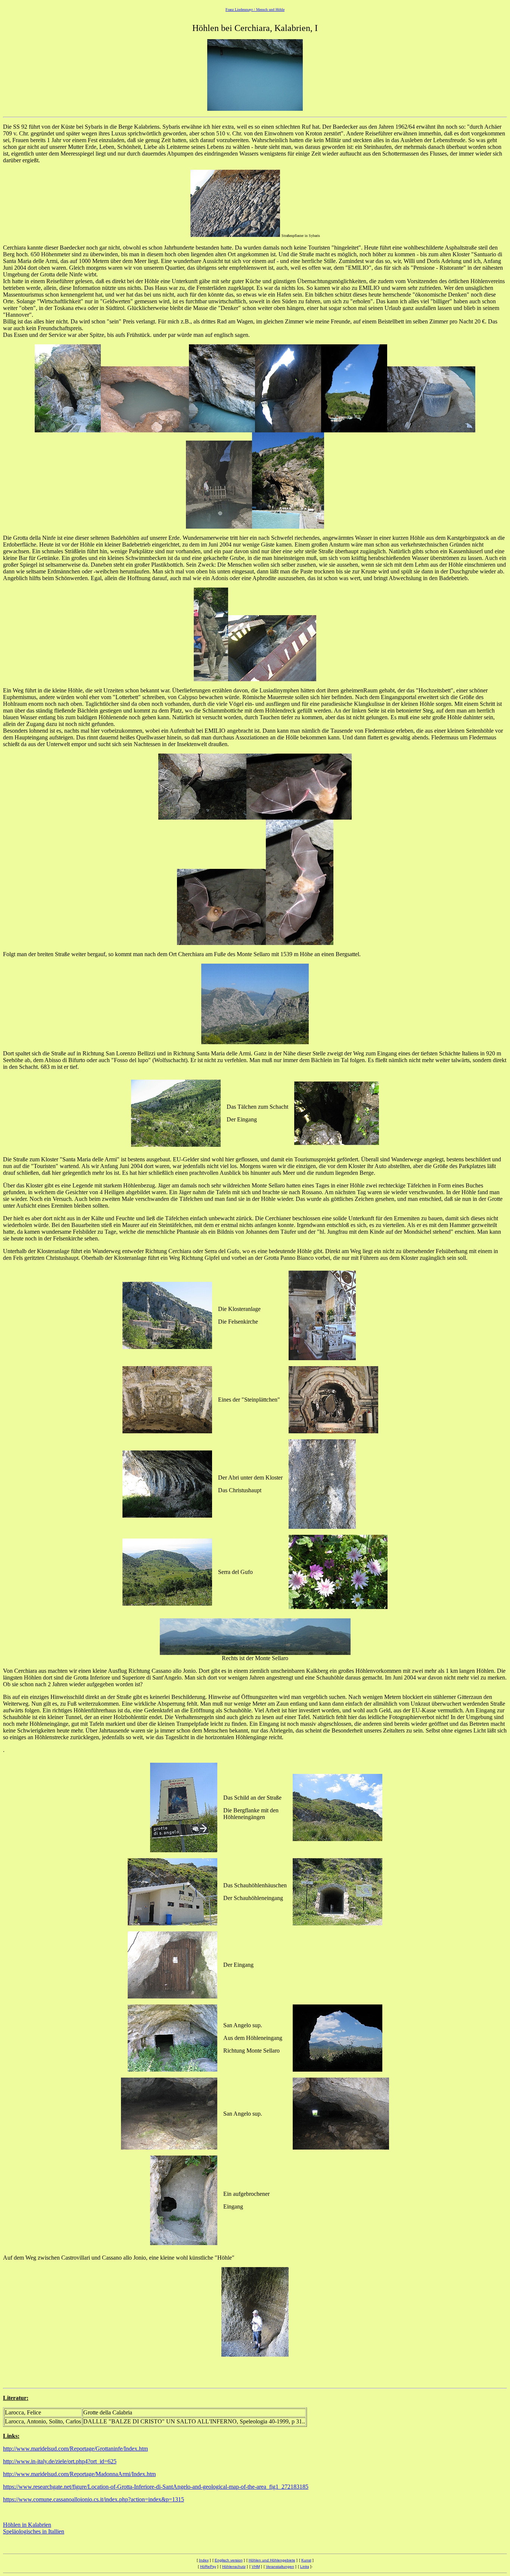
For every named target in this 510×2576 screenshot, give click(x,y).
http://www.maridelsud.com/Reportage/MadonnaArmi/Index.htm (79, 2474)
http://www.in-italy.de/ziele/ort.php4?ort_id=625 (60, 2461)
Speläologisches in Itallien (34, 2531)
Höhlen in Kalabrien (27, 2525)
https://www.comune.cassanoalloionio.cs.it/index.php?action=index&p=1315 (94, 2499)
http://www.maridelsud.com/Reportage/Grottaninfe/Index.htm (75, 2449)
